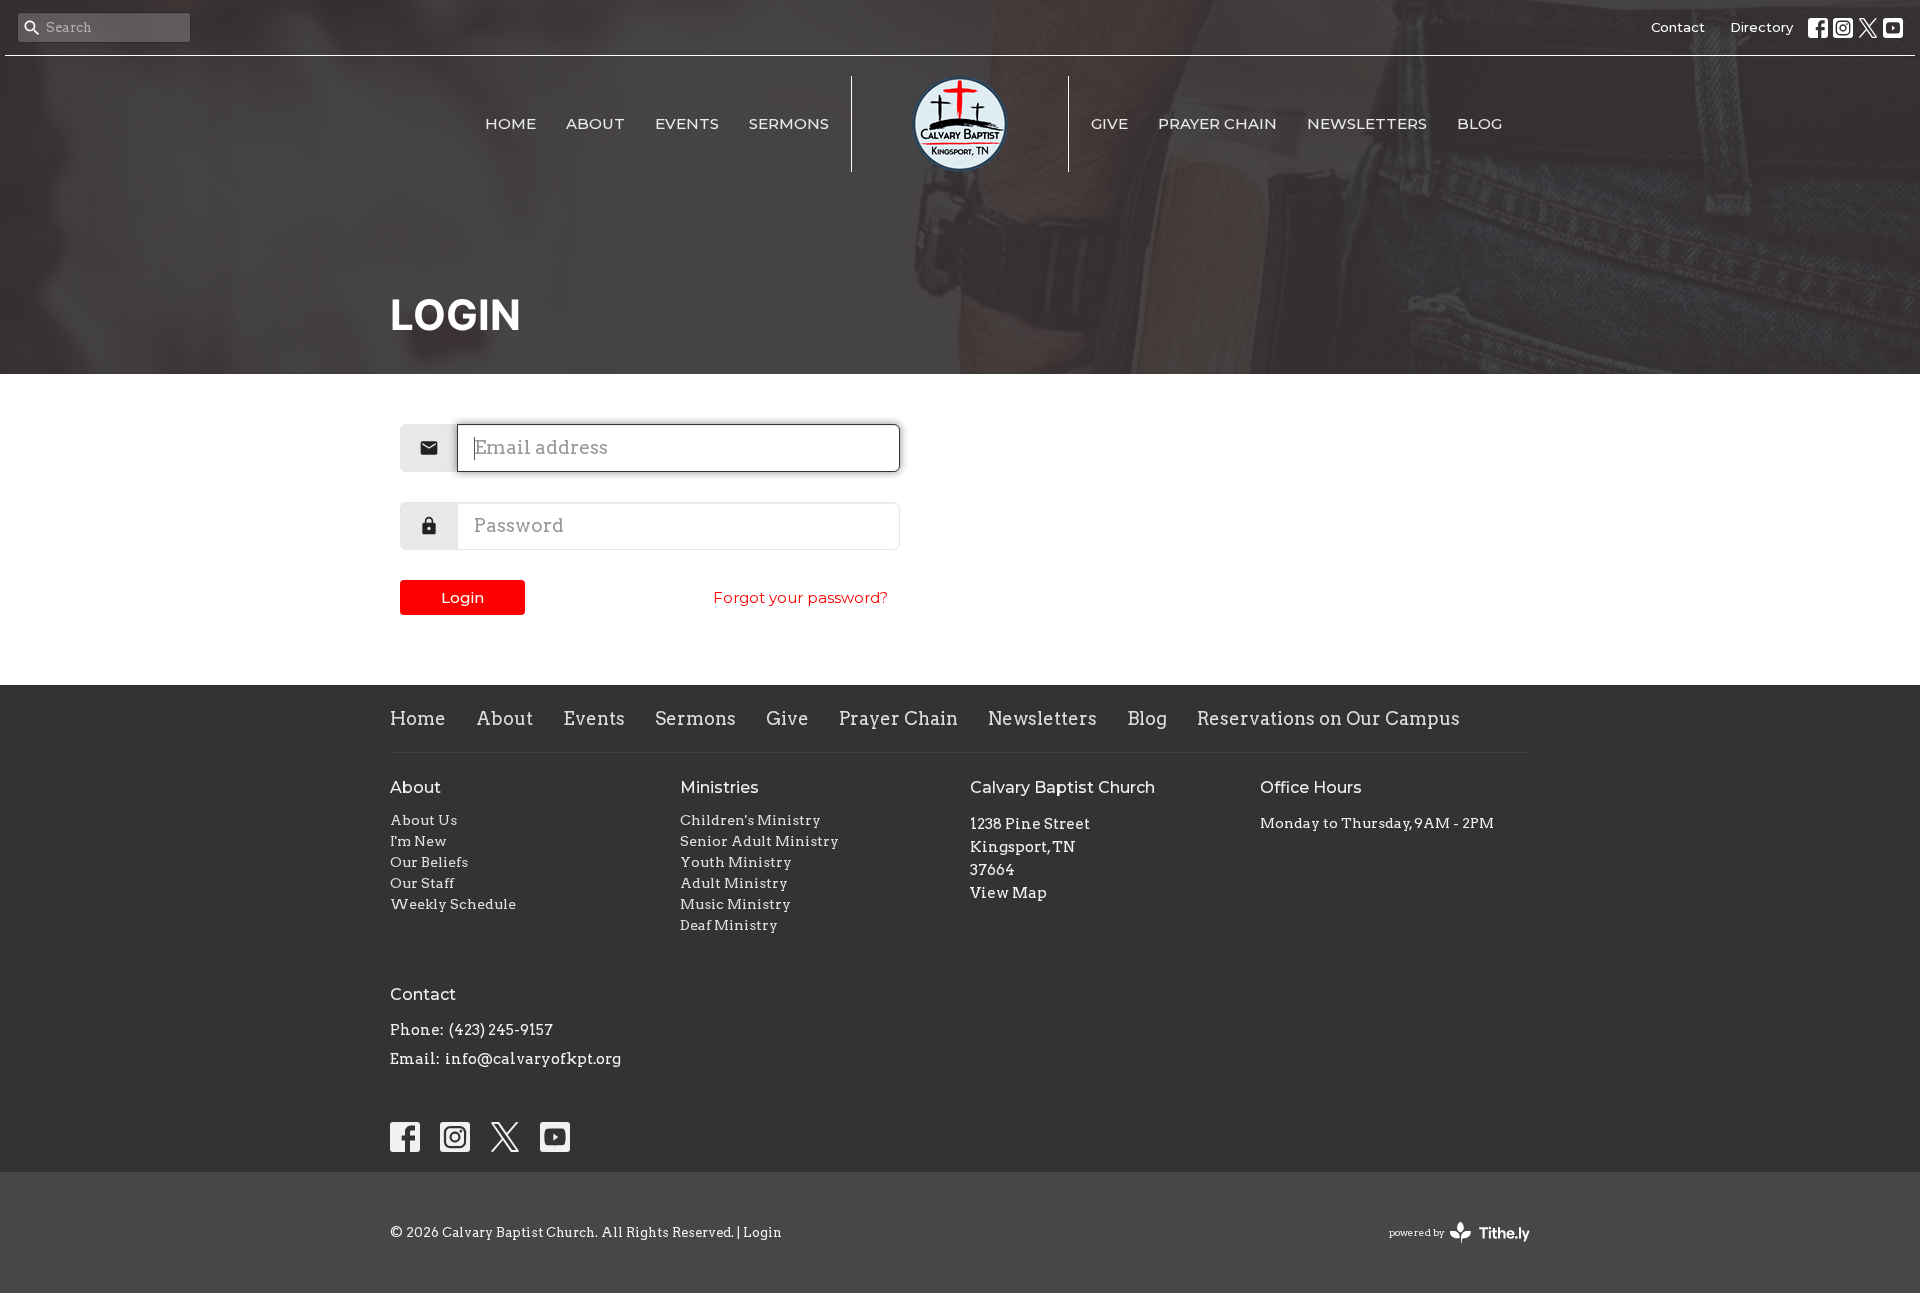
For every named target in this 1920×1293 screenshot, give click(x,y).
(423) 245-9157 (501, 1030)
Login (462, 597)
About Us (423, 820)
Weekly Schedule (453, 904)
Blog (1479, 123)
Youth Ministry (736, 862)
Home (510, 123)
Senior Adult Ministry (759, 841)
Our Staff (422, 883)
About (595, 123)
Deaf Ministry (729, 925)
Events (687, 123)
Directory (1761, 27)
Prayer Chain (1217, 123)
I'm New (418, 841)
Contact (1678, 27)
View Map (1008, 893)
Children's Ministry (750, 820)
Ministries (719, 787)
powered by (1449, 1249)
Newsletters (1367, 123)
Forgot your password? (800, 597)
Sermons (789, 123)
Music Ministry (735, 904)
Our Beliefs (429, 862)
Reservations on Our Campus (1328, 718)
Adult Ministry (734, 883)
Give (1109, 123)
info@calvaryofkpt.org (533, 1059)
